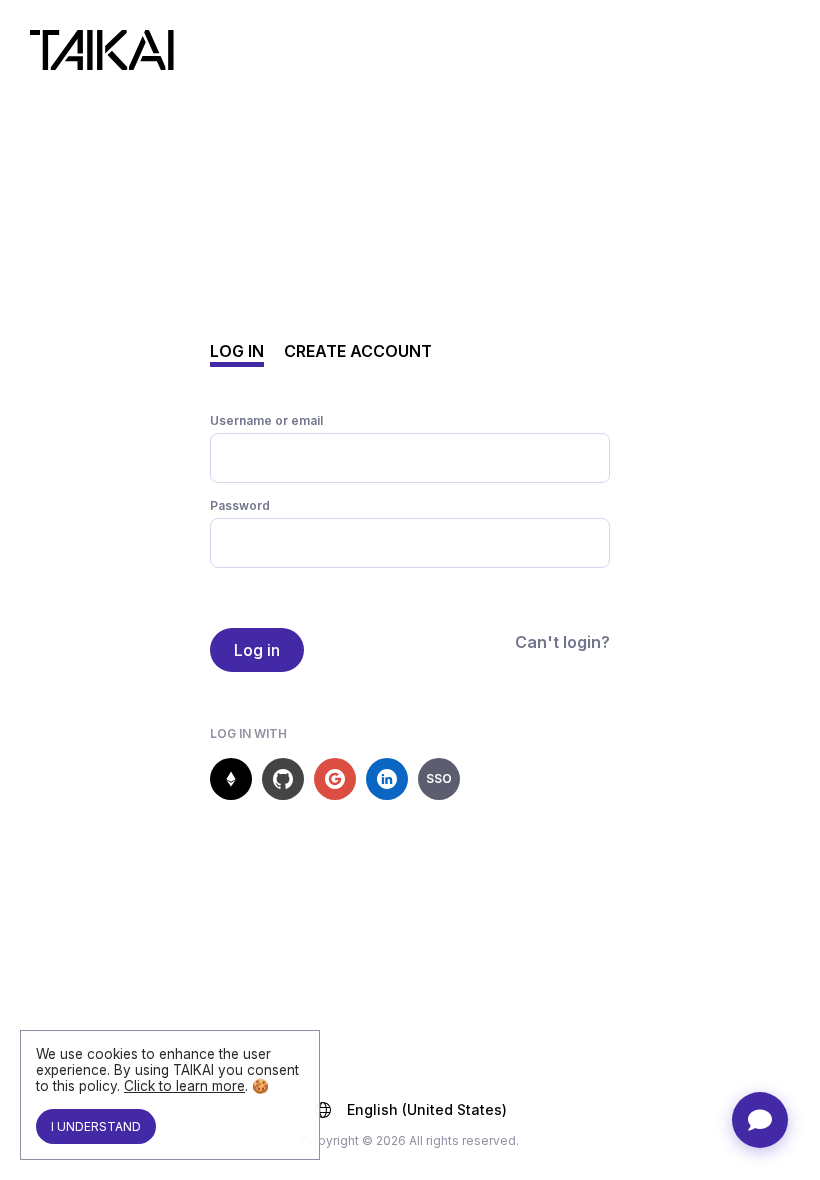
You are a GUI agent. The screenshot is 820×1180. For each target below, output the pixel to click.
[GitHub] (283, 779)
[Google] (335, 779)
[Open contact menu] (760, 1120)
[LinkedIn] (387, 779)
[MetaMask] (231, 779)
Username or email (266, 420)
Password (240, 505)
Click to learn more (184, 1086)
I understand (96, 1126)
